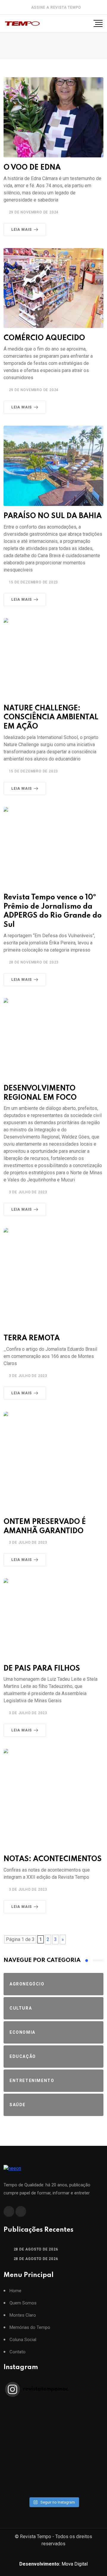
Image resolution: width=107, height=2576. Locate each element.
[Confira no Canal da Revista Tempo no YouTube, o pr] (53, 2452)
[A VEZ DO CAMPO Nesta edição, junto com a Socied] (53, 2459)
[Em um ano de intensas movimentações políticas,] (53, 2467)
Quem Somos (23, 2303)
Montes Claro (23, 2315)
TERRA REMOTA (32, 1338)
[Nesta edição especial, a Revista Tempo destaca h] (53, 2405)
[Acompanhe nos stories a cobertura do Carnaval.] (53, 2490)
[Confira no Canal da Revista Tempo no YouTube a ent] (53, 2413)
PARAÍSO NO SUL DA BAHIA (53, 516)
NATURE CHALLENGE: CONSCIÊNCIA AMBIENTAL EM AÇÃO (51, 718)
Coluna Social (23, 2340)
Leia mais (22, 230)
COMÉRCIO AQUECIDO (44, 338)
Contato (18, 2352)
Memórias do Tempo (30, 2328)
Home (15, 2291)
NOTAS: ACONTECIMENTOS (53, 1859)
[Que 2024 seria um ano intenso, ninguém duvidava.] (53, 2475)
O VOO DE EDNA (32, 168)
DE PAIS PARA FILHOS (42, 1669)
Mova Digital (53, 2564)
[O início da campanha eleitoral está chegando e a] (53, 2428)
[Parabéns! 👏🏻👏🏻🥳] (53, 2483)
